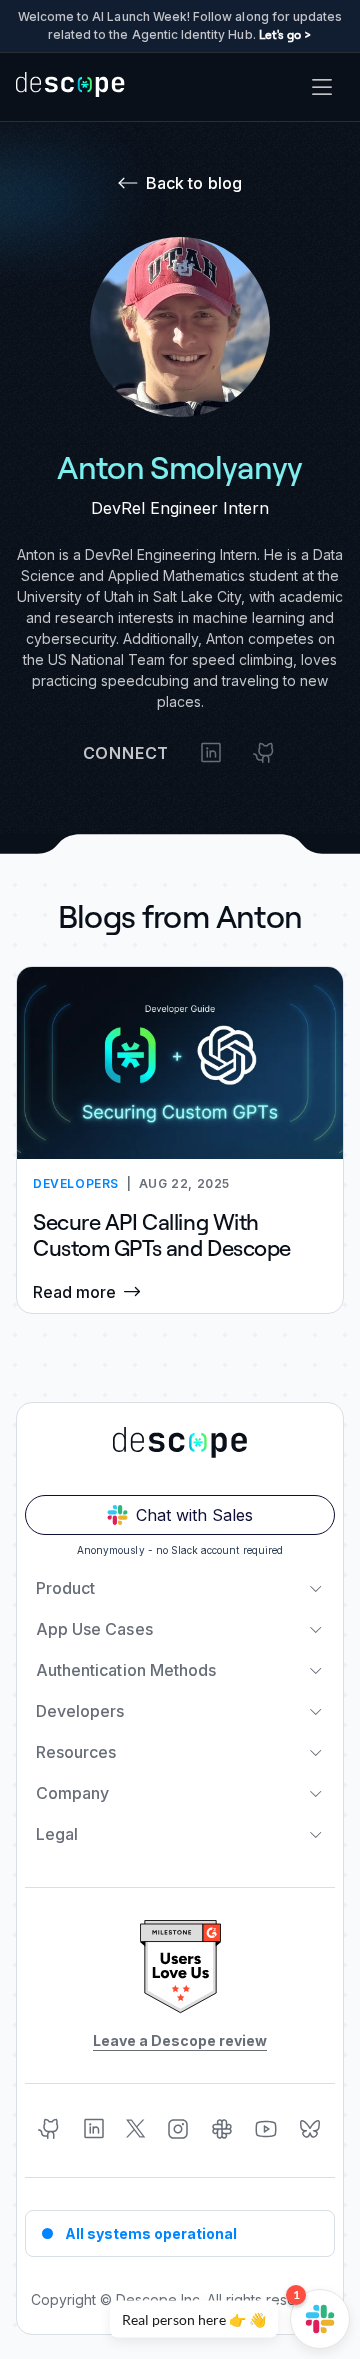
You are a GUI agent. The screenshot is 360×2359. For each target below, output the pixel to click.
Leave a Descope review (180, 2040)
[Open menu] (322, 87)
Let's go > (286, 34)
